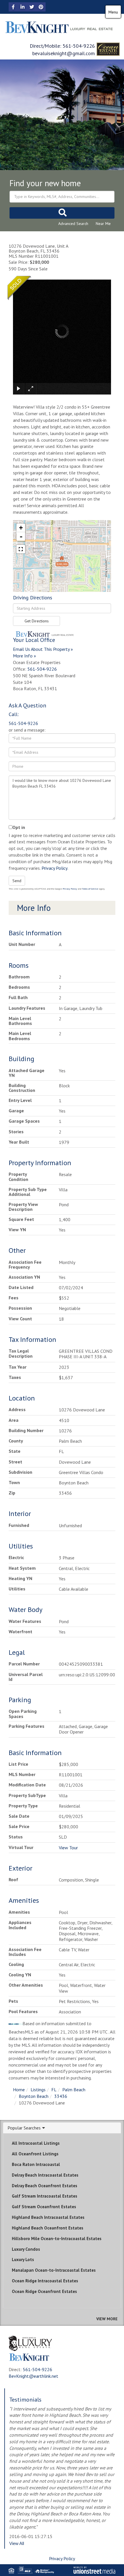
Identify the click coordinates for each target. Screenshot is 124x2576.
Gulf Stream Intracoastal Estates (45, 2196)
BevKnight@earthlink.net (33, 2376)
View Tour (68, 1848)
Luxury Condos (26, 2249)
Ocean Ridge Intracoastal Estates (45, 2281)
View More (107, 2319)
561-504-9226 (79, 46)
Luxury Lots (23, 2259)
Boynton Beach (34, 2096)
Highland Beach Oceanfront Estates (48, 2228)
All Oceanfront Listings (35, 2154)
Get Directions (37, 621)
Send (17, 881)
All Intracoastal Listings (36, 2143)
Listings (38, 2090)
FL (54, 2090)
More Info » (25, 656)
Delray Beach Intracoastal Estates (45, 2175)
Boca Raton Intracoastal (36, 2164)
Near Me (103, 224)
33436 (61, 2096)
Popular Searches (24, 2128)
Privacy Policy (55, 868)
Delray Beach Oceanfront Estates (45, 2186)
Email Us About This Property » (43, 649)
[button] (62, 213)
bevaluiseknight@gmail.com (64, 53)
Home (19, 2090)
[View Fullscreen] (21, 549)
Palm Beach (74, 2090)
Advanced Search (73, 224)
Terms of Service (90, 889)
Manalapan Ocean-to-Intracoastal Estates (54, 2270)
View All (17, 2543)
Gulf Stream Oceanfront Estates (44, 2207)
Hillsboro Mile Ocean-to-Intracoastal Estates (57, 2239)
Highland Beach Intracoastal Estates (48, 2217)
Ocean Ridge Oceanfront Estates (44, 2291)
